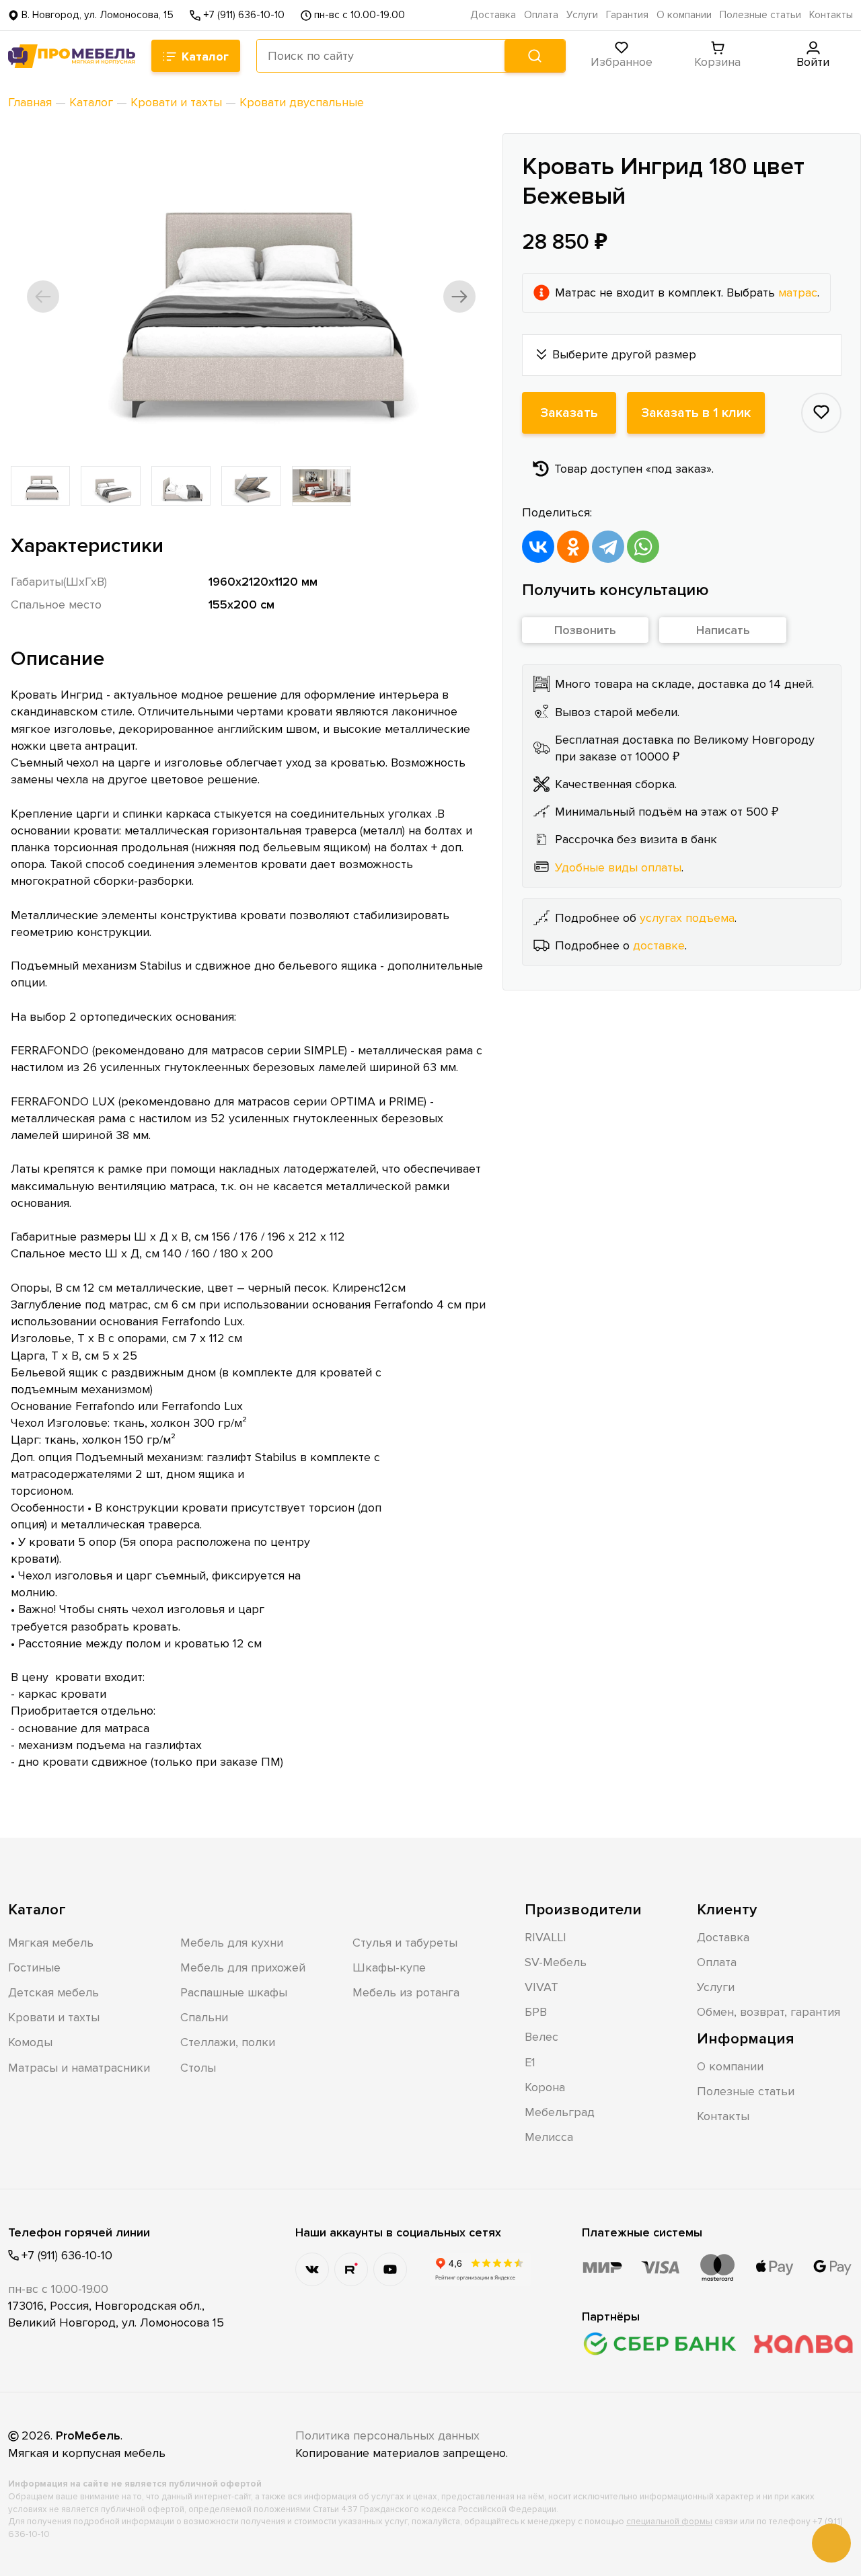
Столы (198, 2068)
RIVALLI (546, 1937)
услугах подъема (687, 917)
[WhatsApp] (643, 546)
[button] (43, 297)
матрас (798, 292)
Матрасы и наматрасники (79, 2068)
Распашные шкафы (234, 1992)
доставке (659, 945)
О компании (684, 15)
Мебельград (560, 2112)
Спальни (204, 2017)
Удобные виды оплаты (618, 867)
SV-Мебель (556, 1962)
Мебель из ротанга (406, 1992)
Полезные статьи (760, 15)
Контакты (831, 15)
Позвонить (585, 630)
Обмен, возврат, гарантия (769, 2012)
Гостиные (34, 1967)
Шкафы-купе (389, 1967)
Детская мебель (53, 1992)
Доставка (493, 15)
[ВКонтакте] (538, 546)
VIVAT (541, 1987)
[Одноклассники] (573, 546)
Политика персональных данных (387, 2435)
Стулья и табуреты (405, 1943)
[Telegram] (608, 546)
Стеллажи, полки (228, 2042)
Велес (541, 2037)
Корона (545, 2087)
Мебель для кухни (232, 1943)
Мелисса (549, 2137)
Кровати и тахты (54, 2017)
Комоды (30, 2042)
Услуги (582, 15)
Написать (723, 630)
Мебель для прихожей (243, 1967)
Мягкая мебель (51, 1943)
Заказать (569, 412)
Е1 (530, 2062)
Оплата (541, 15)
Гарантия (627, 15)
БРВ (536, 2012)
